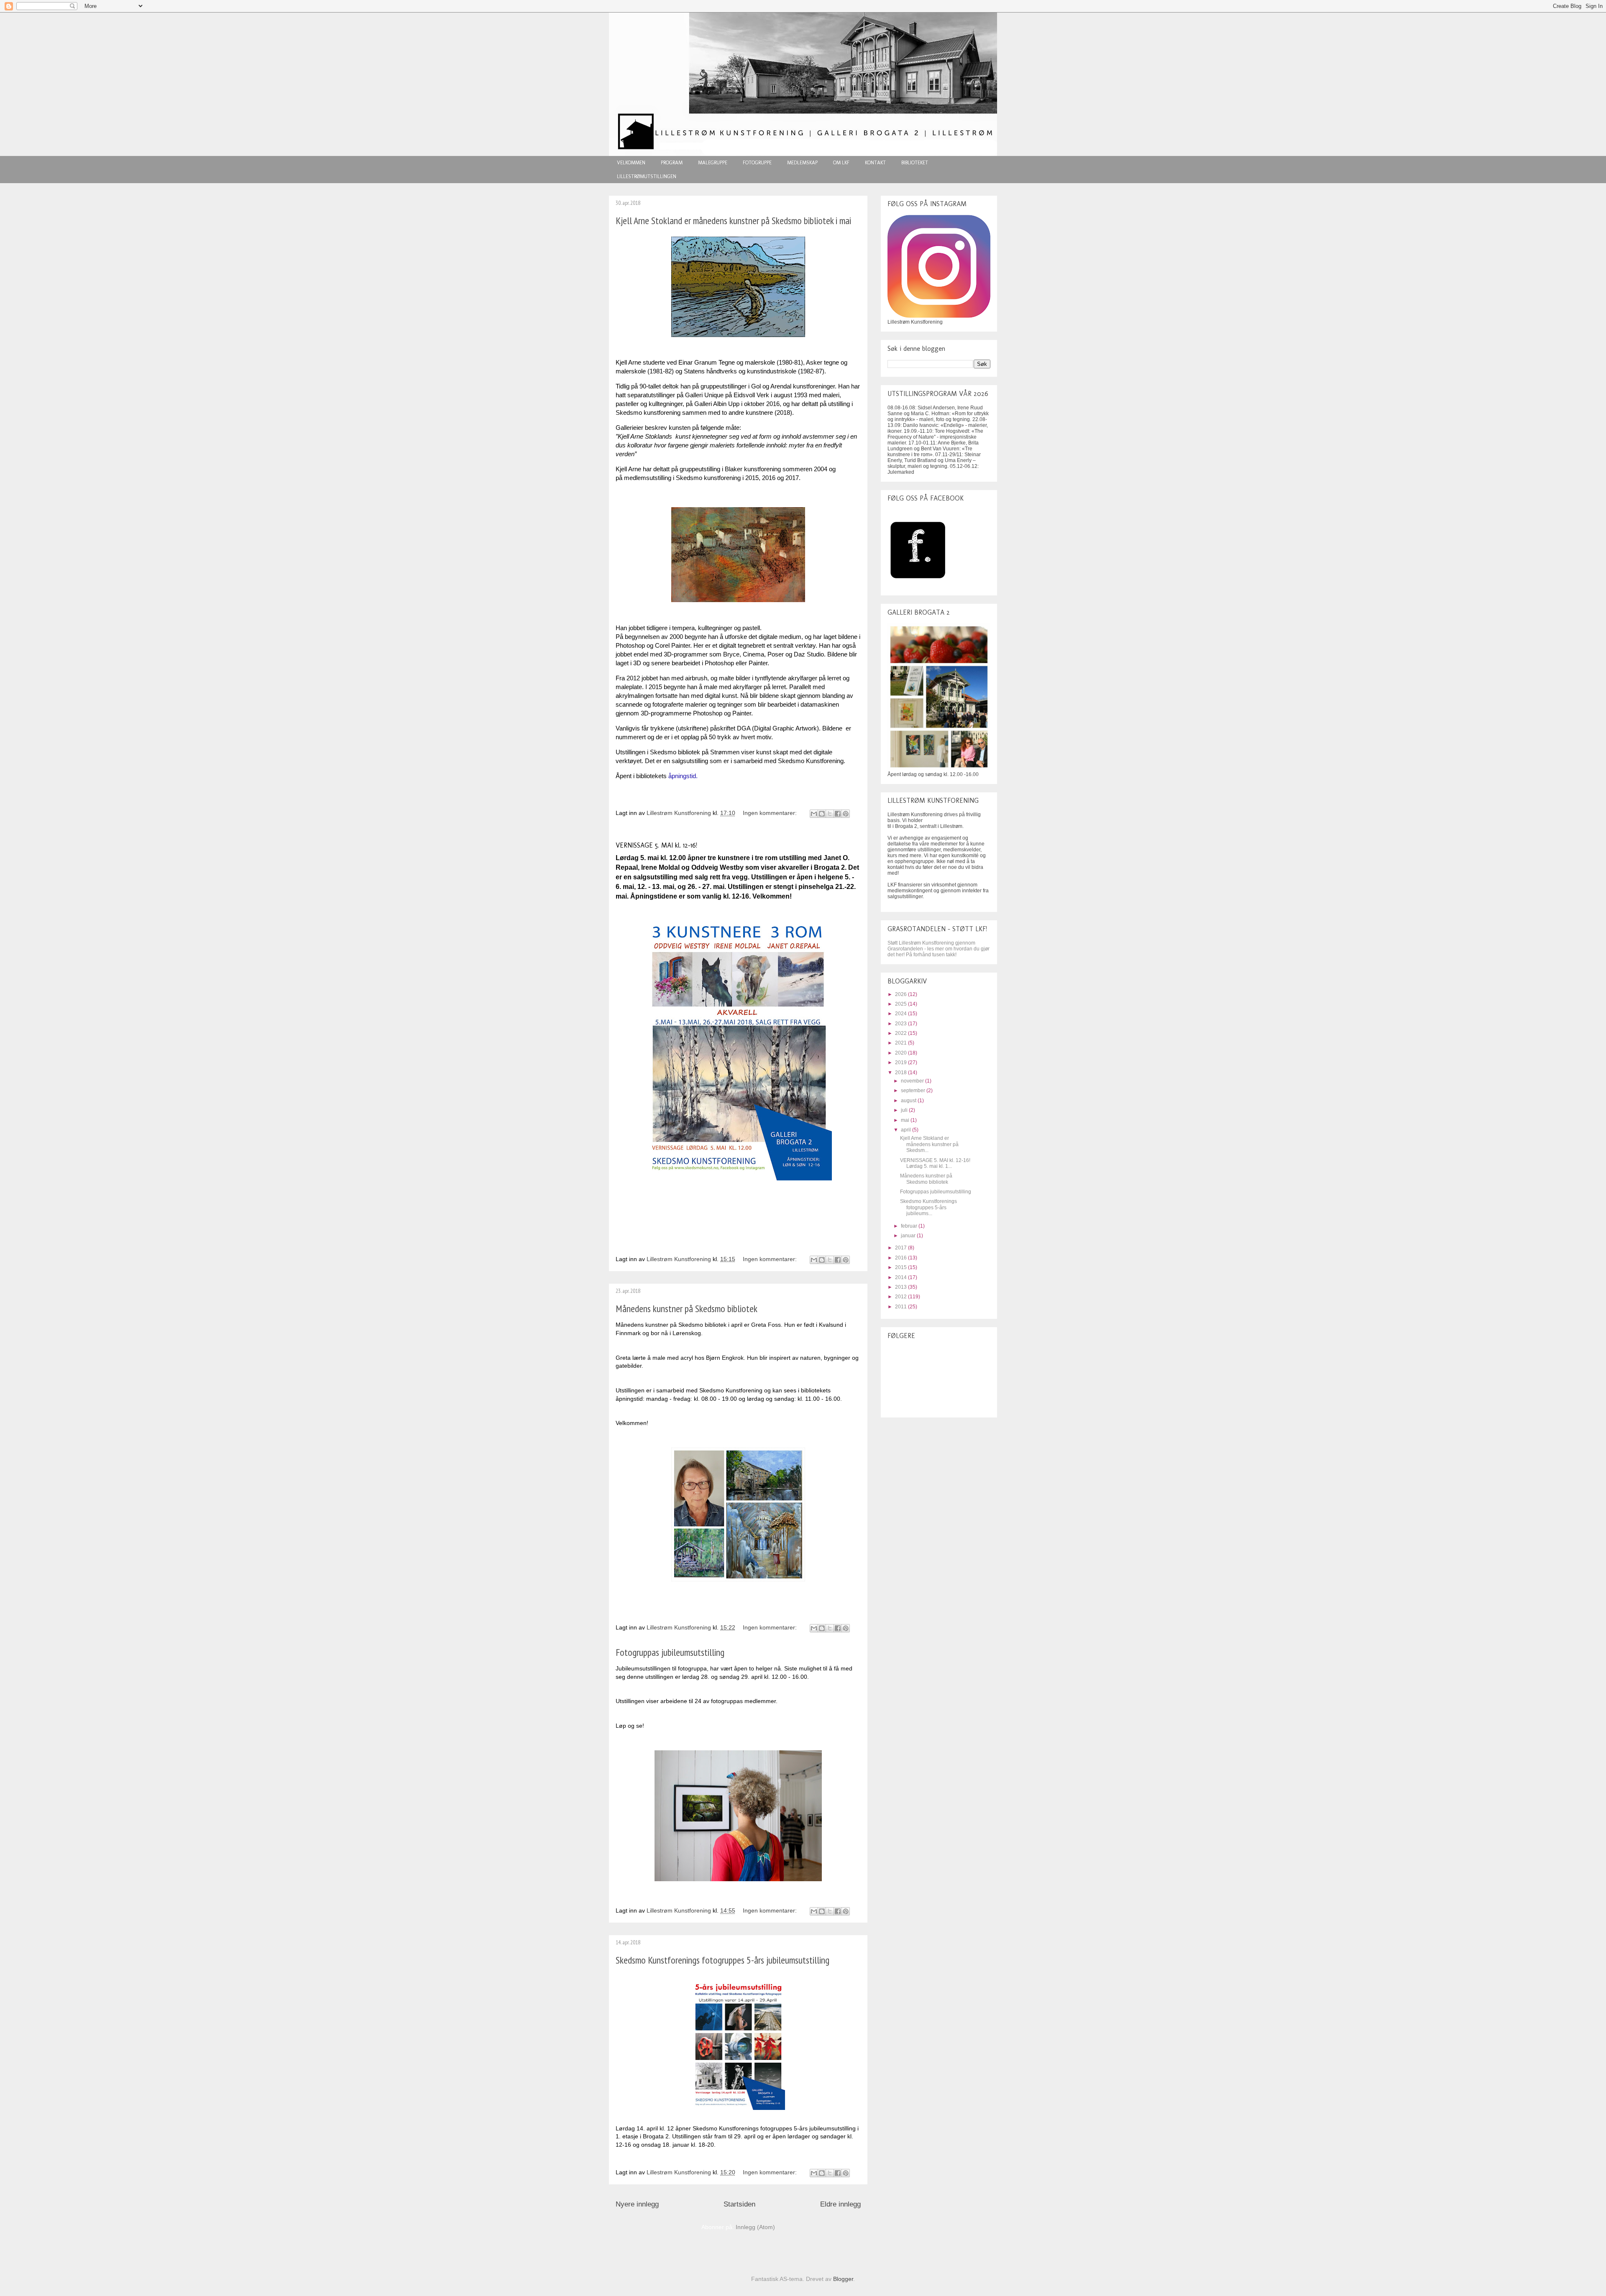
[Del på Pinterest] (846, 814)
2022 (901, 1033)
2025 (901, 1004)
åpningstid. (683, 776)
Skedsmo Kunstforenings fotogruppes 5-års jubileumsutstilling (722, 1960)
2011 (901, 1307)
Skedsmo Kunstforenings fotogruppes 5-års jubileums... (928, 1207)
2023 (901, 1024)
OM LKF (841, 163)
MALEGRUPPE (713, 163)
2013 (901, 1287)
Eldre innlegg (840, 2204)
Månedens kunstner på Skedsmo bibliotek (687, 1309)
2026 (901, 994)
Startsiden (739, 2204)
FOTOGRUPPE (757, 163)
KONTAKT (875, 163)
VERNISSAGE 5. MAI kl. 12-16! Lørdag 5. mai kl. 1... (935, 1163)
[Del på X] (830, 814)
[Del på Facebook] (838, 814)
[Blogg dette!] (822, 814)
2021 (901, 1043)
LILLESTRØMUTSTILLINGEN (647, 176)
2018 (901, 1073)
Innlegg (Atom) (755, 2227)
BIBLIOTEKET (915, 163)
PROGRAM (672, 163)
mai (906, 1120)
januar (909, 1236)
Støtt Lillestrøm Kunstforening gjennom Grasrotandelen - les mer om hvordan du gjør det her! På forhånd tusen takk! (939, 949)
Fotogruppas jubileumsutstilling (670, 1652)
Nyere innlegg (637, 2204)
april (907, 1130)
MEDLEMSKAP (802, 163)
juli (905, 1110)
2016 (901, 1258)
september (914, 1091)
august (909, 1101)
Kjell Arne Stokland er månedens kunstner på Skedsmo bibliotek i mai (733, 221)
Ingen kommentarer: (771, 813)
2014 (901, 1277)
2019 (901, 1062)
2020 (901, 1053)
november (913, 1081)
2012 (901, 1297)
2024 (901, 1014)
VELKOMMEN (631, 163)
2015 (901, 1267)
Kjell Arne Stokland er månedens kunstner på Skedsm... (929, 1144)
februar (910, 1226)
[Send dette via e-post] (814, 814)
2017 (901, 1248)
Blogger (843, 2279)
